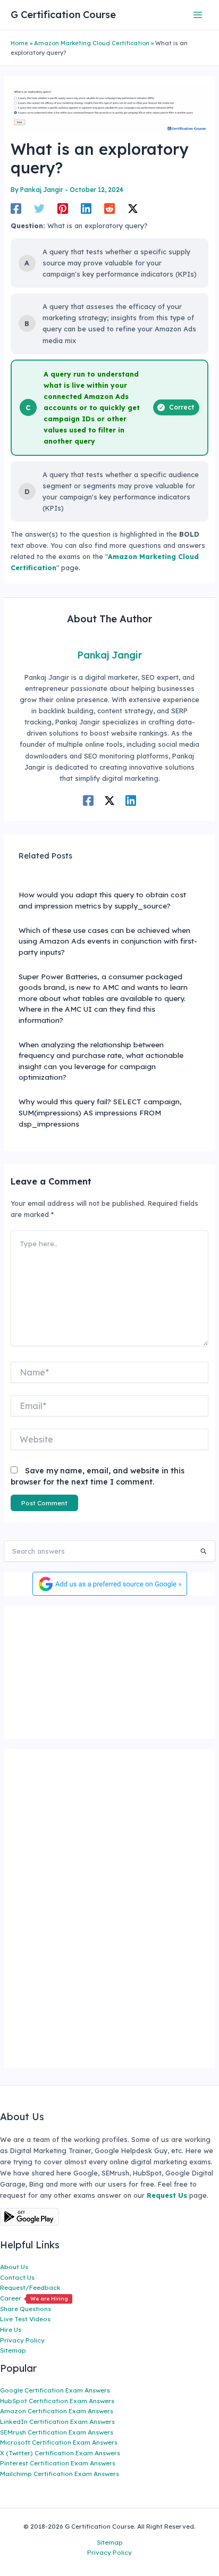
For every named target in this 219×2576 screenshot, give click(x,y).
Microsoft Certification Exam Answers (59, 2442)
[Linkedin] (86, 209)
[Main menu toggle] (198, 15)
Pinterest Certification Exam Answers (58, 2463)
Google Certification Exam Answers (55, 2390)
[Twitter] (39, 209)
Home (19, 43)
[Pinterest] (63, 209)
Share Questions (26, 2309)
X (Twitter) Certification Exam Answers (60, 2453)
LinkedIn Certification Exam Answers (57, 2421)
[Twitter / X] (133, 209)
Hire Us (11, 2329)
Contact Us (17, 2277)
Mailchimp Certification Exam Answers (60, 2474)
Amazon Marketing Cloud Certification (92, 43)
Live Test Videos (25, 2319)
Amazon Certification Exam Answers (57, 2411)
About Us (14, 2267)
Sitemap (13, 2350)
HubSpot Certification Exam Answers (57, 2401)
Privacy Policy (22, 2340)
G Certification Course (63, 15)
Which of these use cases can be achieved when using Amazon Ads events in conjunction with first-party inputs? (108, 941)
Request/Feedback (30, 2287)
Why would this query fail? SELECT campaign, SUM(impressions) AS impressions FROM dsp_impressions (100, 1112)
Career (34, 2298)
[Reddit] (109, 209)
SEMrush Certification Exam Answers (57, 2432)
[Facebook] (16, 209)
